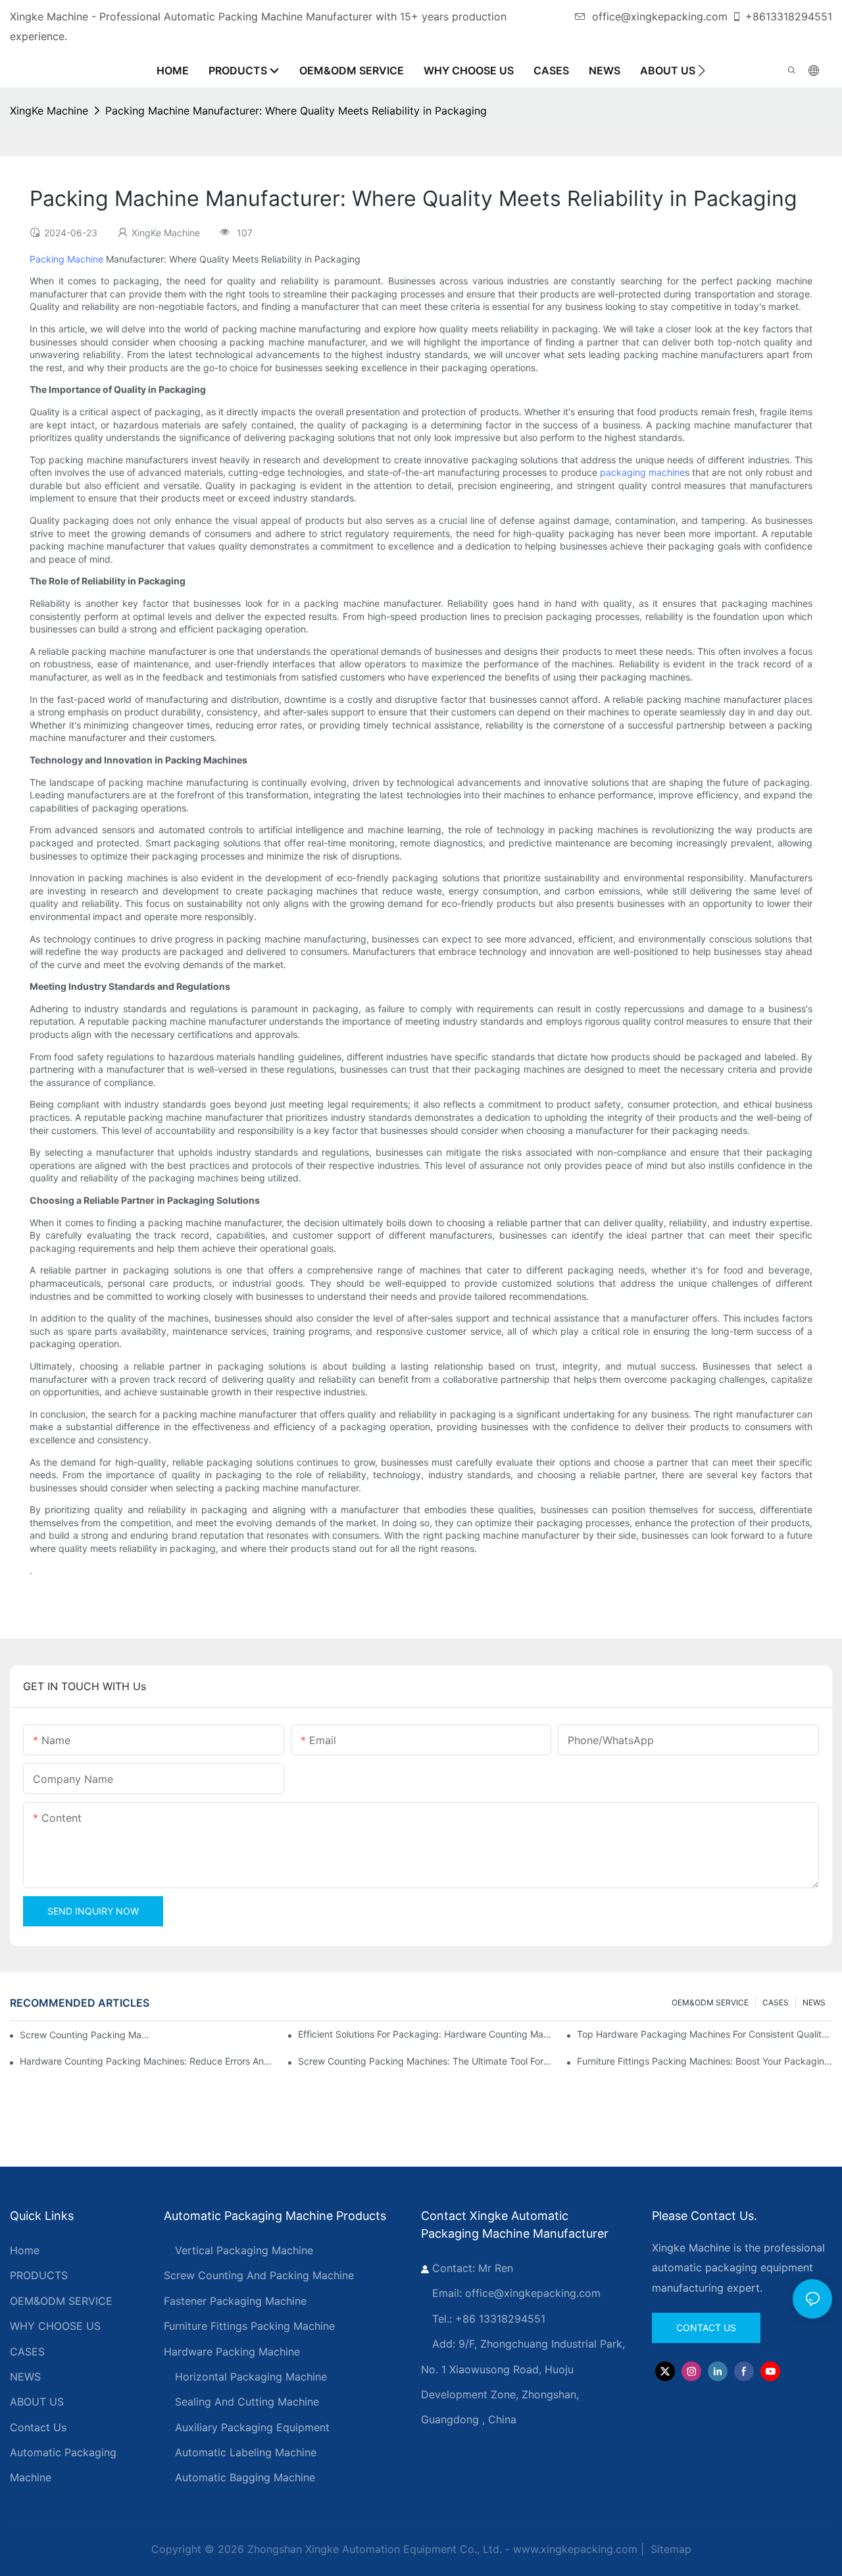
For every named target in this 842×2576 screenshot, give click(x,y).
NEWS (814, 2002)
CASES (776, 2002)
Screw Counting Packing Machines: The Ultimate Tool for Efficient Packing (426, 2061)
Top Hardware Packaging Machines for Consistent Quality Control (705, 2034)
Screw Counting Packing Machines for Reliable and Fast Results (86, 2035)
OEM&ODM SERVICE (710, 2002)
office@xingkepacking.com (660, 16)
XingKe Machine (49, 111)
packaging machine (642, 472)
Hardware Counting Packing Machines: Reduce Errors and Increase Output (147, 2061)
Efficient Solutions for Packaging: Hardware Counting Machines (426, 2034)
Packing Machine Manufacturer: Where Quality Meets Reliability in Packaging (296, 111)
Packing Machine (66, 259)
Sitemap (669, 2549)
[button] (702, 70)
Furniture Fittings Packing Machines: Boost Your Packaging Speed (705, 2061)
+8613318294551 (789, 16)
